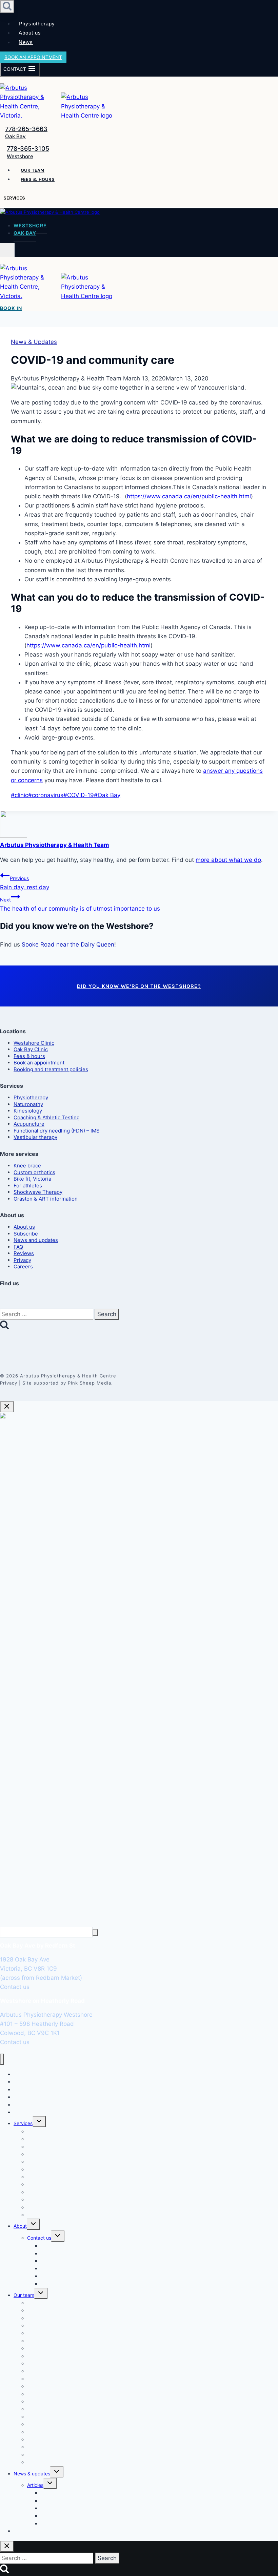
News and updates (36, 1240)
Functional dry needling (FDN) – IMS (57, 1131)
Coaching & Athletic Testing (47, 1117)
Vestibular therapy (35, 1137)
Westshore (20, 156)
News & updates (32, 2474)
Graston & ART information (46, 1199)
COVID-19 (79, 795)
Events (48, 2283)
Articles (35, 2485)
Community (53, 2523)
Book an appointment (33, 57)
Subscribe (26, 1234)
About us (30, 33)
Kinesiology (28, 1111)
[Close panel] (7, 1407)
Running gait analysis (51, 2169)
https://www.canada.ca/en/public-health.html (189, 496)
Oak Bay (15, 136)
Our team (33, 170)
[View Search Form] (7, 7)
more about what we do (228, 860)
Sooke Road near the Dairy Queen (68, 944)
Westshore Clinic (34, 1043)
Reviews (24, 1253)
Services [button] (14, 198)
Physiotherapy (37, 24)
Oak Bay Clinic (31, 1049)
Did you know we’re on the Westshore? (139, 986)
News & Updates (34, 342)
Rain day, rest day (25, 883)
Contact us (39, 2238)
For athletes (28, 1186)
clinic (19, 795)
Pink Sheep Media (90, 1383)
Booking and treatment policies (51, 1069)
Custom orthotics (34, 1172)
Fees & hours (38, 179)
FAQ (18, 1247)
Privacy (22, 1260)
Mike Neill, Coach (46, 2462)
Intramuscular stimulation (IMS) (61, 2199)
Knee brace (27, 1166)
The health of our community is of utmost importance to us (80, 904)
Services (23, 2123)
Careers (23, 1266)
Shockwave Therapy (38, 1192)
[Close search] (7, 2546)
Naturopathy (28, 1104)
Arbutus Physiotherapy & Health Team (55, 845)
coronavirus (46, 795)
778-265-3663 (26, 129)
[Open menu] (7, 250)
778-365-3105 (28, 149)
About (20, 2226)
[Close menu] (2, 2059)
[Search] (95, 1933)
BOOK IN (11, 308)
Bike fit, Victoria (32, 1179)
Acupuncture (29, 1124)
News (26, 42)
